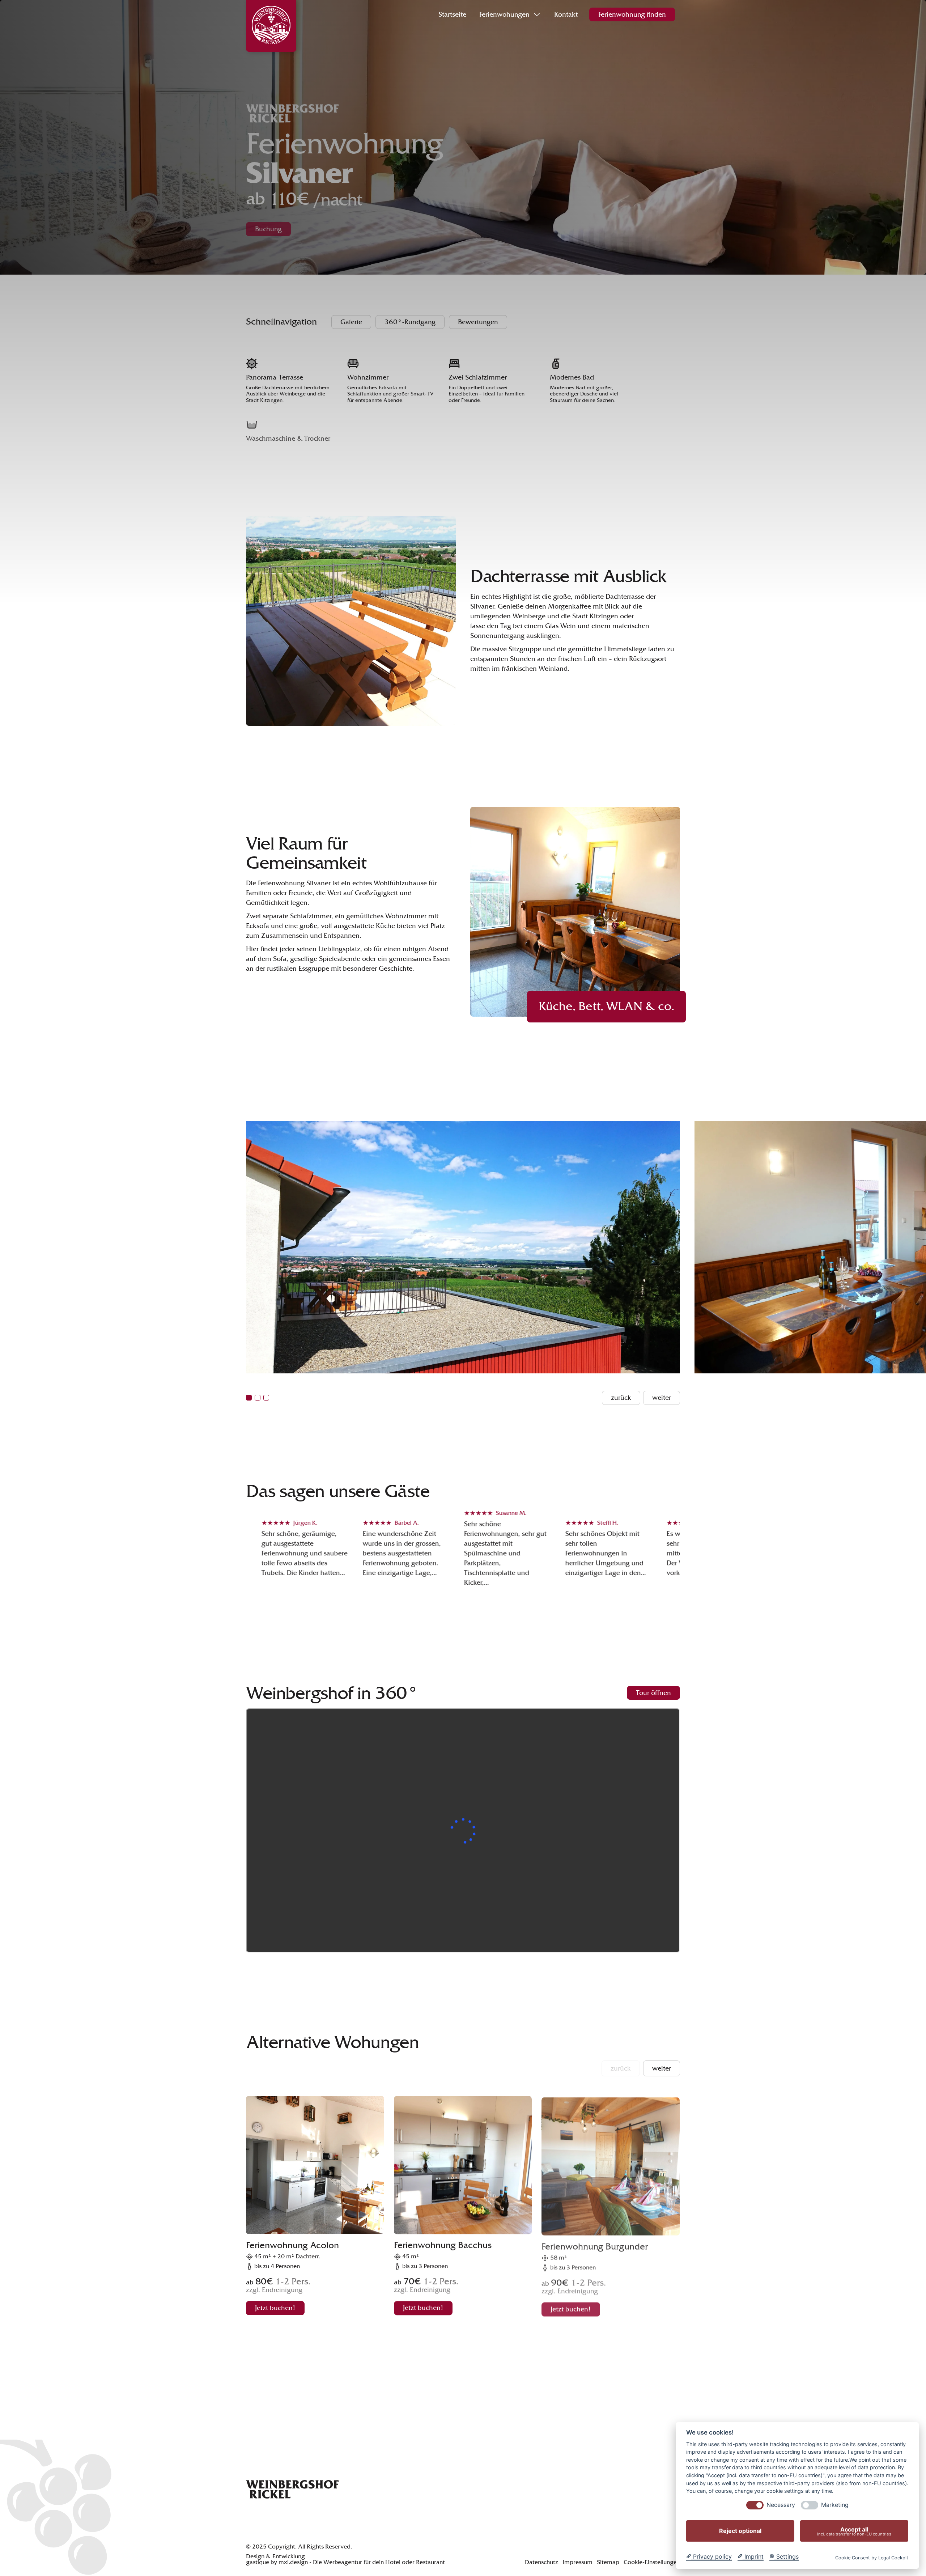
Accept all (854, 2531)
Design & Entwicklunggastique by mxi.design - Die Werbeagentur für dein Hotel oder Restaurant (345, 2560)
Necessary (781, 2505)
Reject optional (740, 2531)
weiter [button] (662, 2068)
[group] (315, 2210)
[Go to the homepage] (292, 2491)
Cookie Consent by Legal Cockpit (872, 2558)
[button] (249, 1398)
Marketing (835, 2505)
